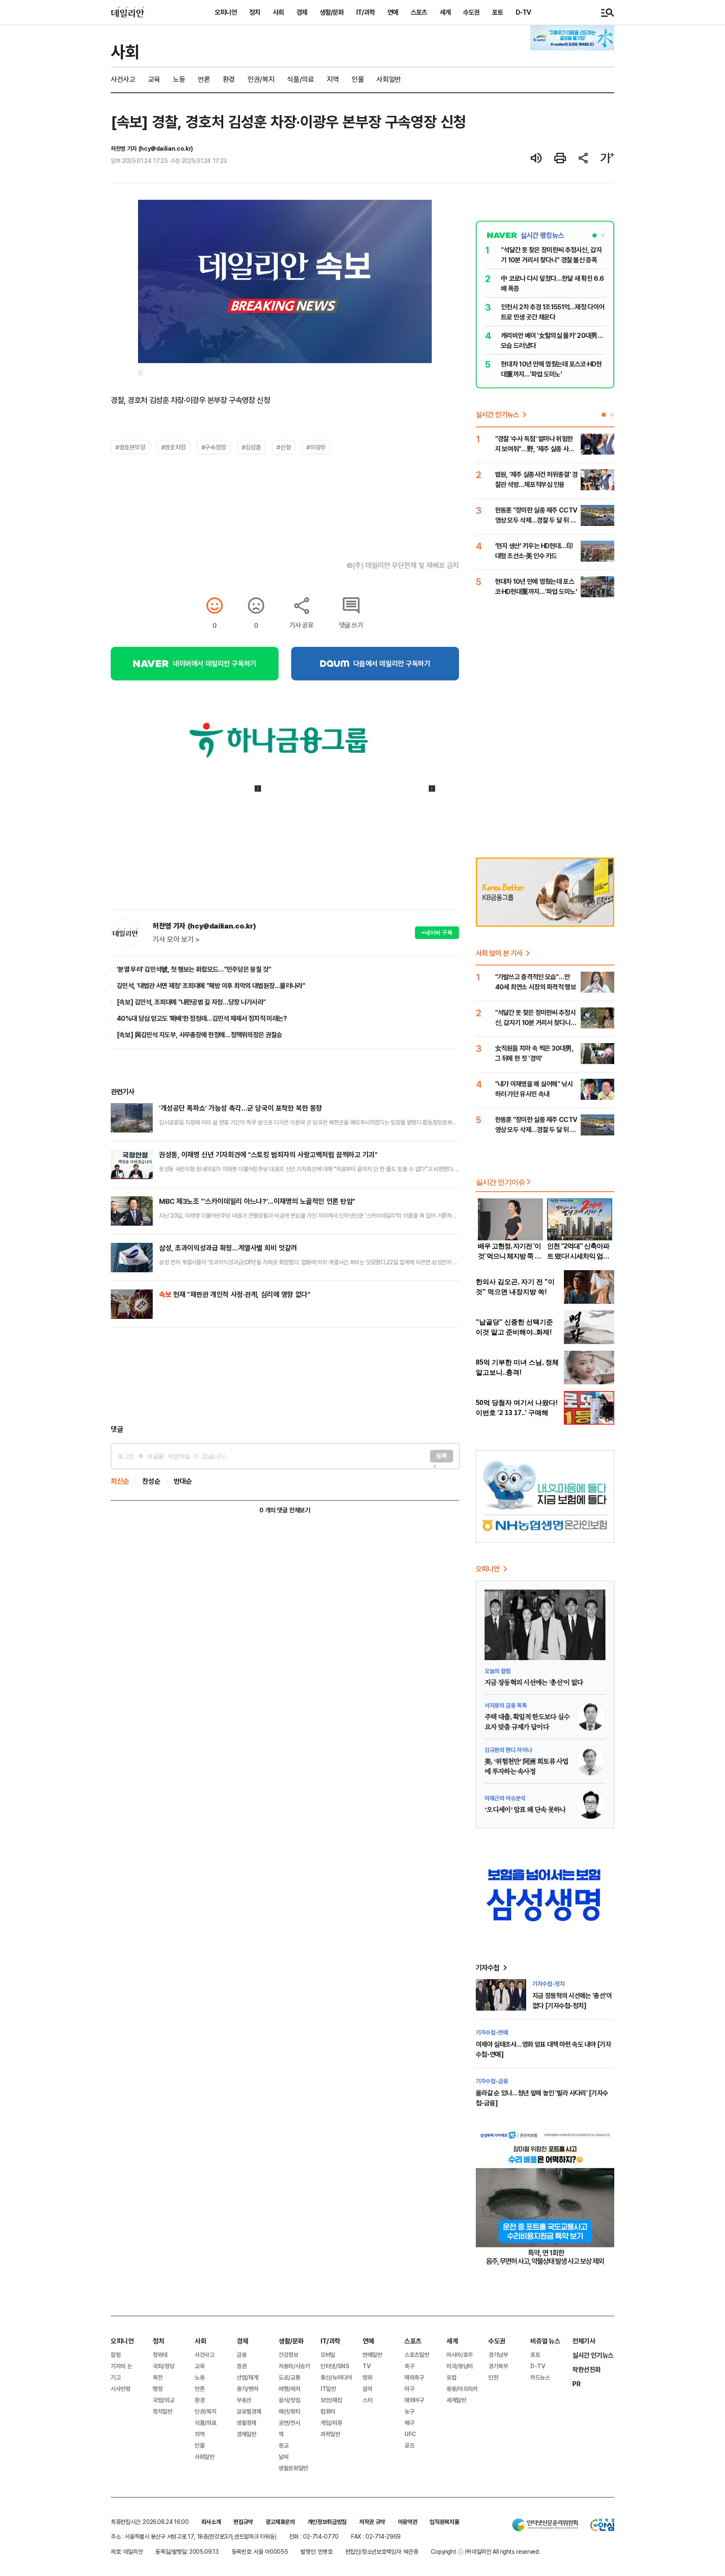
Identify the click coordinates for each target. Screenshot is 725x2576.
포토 (498, 12)
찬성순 (151, 1481)
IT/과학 (365, 12)
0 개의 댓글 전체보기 (285, 1510)
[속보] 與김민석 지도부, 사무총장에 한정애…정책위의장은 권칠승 (200, 1035)
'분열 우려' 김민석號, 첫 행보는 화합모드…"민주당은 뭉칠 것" (194, 969)
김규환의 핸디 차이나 (508, 1750)
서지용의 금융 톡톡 (506, 1705)
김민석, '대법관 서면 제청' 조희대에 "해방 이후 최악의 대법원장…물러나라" (211, 986)
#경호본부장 (130, 447)
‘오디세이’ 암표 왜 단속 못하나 (525, 1810)
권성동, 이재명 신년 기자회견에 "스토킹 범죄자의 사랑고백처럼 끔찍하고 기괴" (268, 1155)
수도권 (471, 12)
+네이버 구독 (437, 932)
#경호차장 (173, 447)
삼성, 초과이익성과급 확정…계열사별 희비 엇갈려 (228, 1248)
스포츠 (419, 12)
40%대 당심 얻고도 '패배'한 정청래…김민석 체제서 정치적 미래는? (202, 1018)
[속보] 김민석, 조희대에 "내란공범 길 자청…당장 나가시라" (191, 1002)
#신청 (284, 447)
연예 (393, 12)
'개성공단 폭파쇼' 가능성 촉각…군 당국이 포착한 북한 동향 (241, 1108)
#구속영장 (214, 447)
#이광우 (316, 447)
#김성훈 (251, 447)
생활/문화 (332, 12)
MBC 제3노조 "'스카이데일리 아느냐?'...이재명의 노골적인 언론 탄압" (257, 1201)
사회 (278, 12)
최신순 (120, 1481)
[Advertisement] (285, 1376)
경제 (302, 12)
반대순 (183, 1481)
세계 (445, 12)
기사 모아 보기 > (176, 939)
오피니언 (226, 12)
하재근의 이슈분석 (505, 1798)
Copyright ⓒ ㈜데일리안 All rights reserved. (485, 2551)
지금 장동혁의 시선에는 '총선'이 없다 (534, 1683)
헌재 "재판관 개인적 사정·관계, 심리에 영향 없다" (235, 1294)
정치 (255, 12)
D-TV (523, 12)
